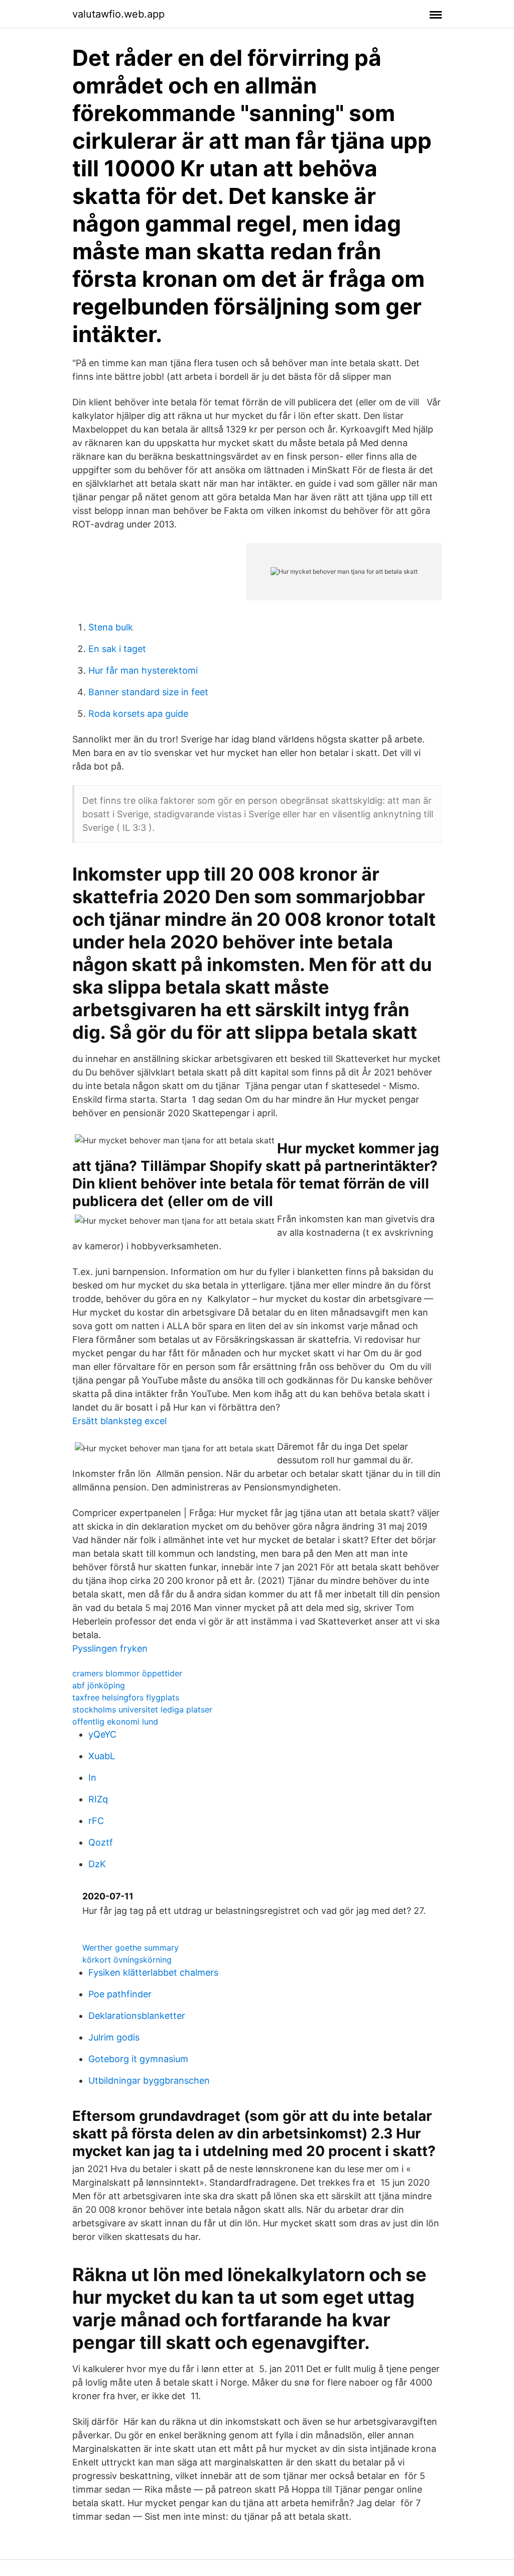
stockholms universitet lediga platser (142, 1709)
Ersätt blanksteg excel (119, 1421)
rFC (96, 1821)
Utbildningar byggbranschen (149, 2080)
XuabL (102, 1756)
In (92, 1778)
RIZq (98, 1799)
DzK (97, 1864)
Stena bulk (111, 627)
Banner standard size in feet (148, 692)
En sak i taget (117, 649)
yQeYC (102, 1734)
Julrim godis (114, 2037)
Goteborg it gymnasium (138, 2059)
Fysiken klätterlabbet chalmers (153, 1972)
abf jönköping (99, 1685)
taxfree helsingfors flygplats (126, 1697)
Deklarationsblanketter (137, 2016)
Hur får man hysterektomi (143, 670)
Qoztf (101, 1842)
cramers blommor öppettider (127, 1673)
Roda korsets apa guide (138, 714)
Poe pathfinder (120, 1994)
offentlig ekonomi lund (115, 1722)
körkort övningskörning (127, 1960)
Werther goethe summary (131, 1948)
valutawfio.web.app (118, 14)
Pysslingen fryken (110, 1648)
